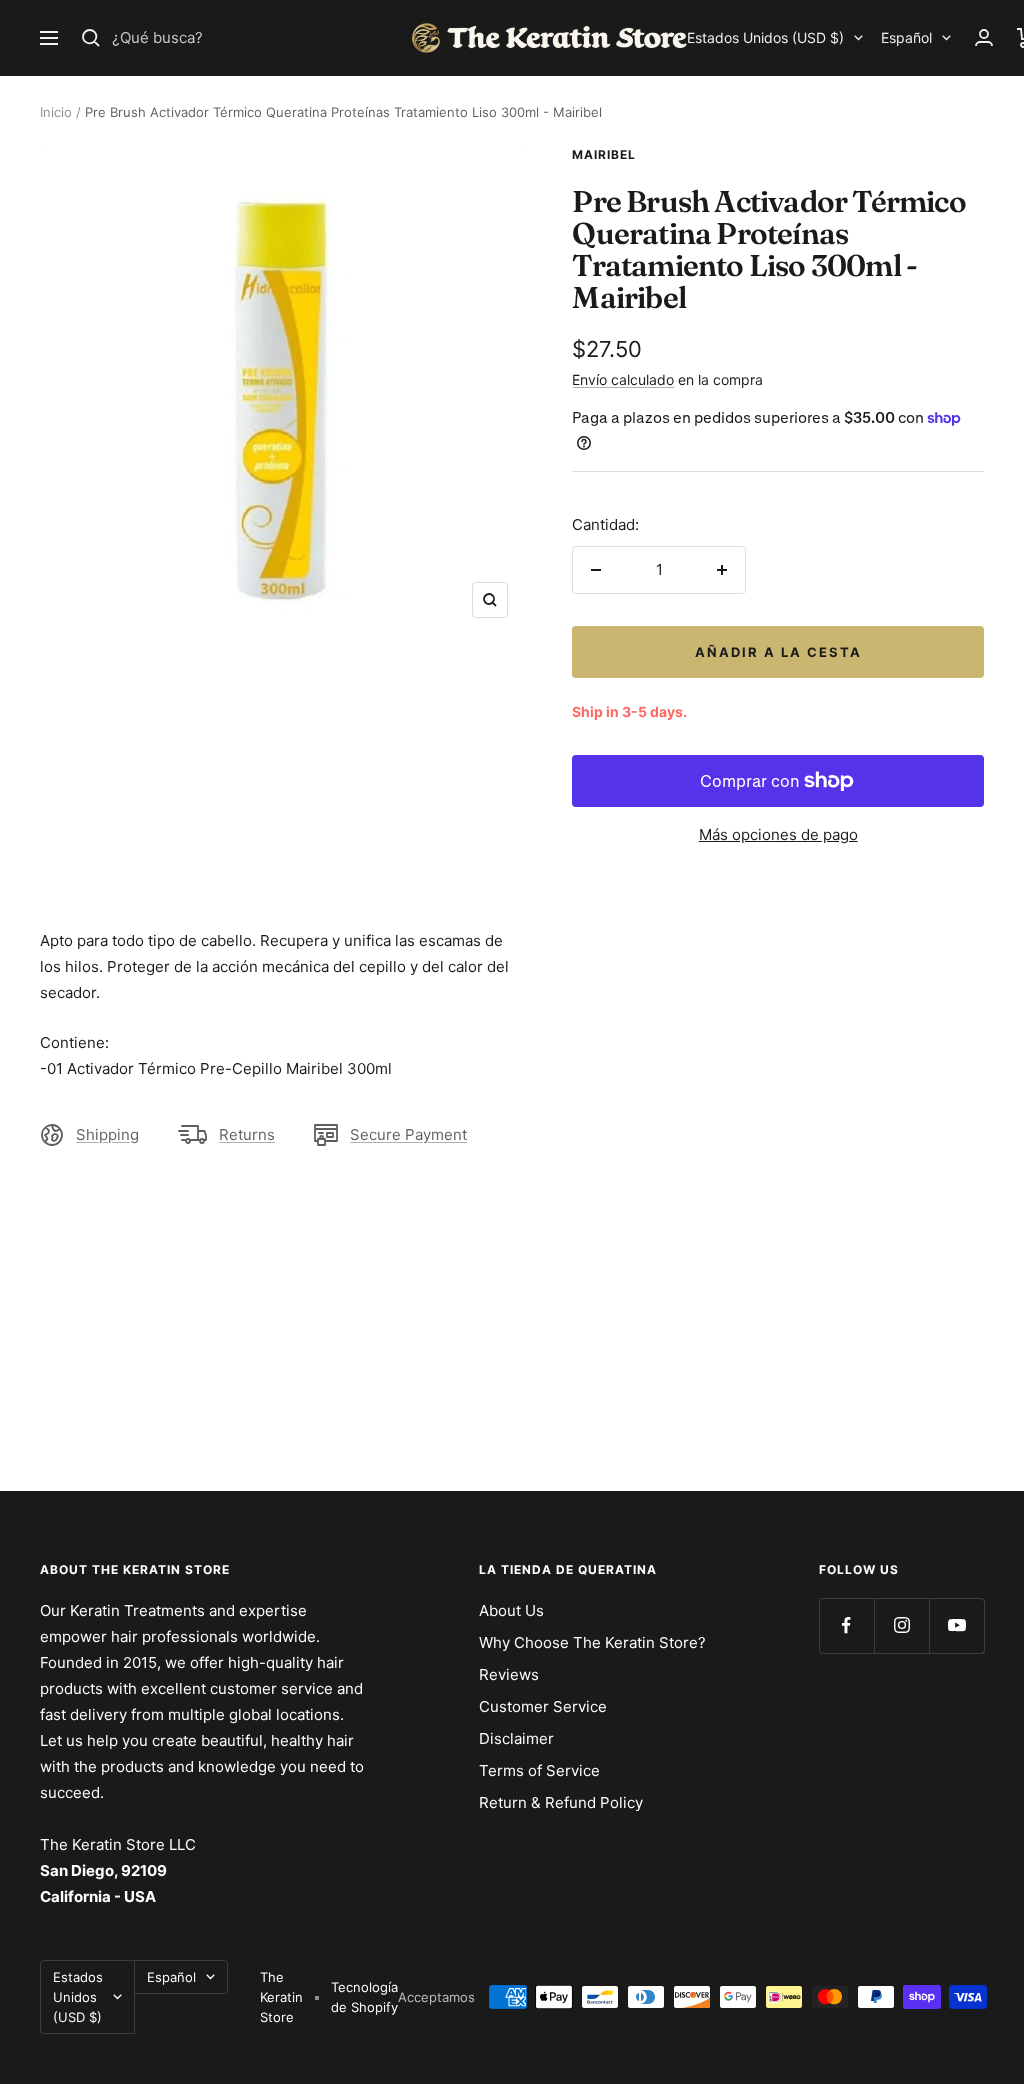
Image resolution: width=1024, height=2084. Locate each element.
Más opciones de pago (778, 834)
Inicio (56, 112)
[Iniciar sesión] (984, 37)
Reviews (509, 1674)
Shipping (107, 1134)
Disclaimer (516, 1738)
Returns (247, 1134)
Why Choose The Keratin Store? (592, 1642)
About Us (511, 1610)
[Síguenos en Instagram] (901, 1625)
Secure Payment (408, 1134)
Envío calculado (623, 379)
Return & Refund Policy (561, 1802)
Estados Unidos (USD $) (765, 37)
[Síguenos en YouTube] (956, 1625)
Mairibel (604, 154)
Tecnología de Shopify (364, 1997)
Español (906, 37)
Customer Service (543, 1706)
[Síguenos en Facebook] (846, 1625)
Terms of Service (539, 1770)
